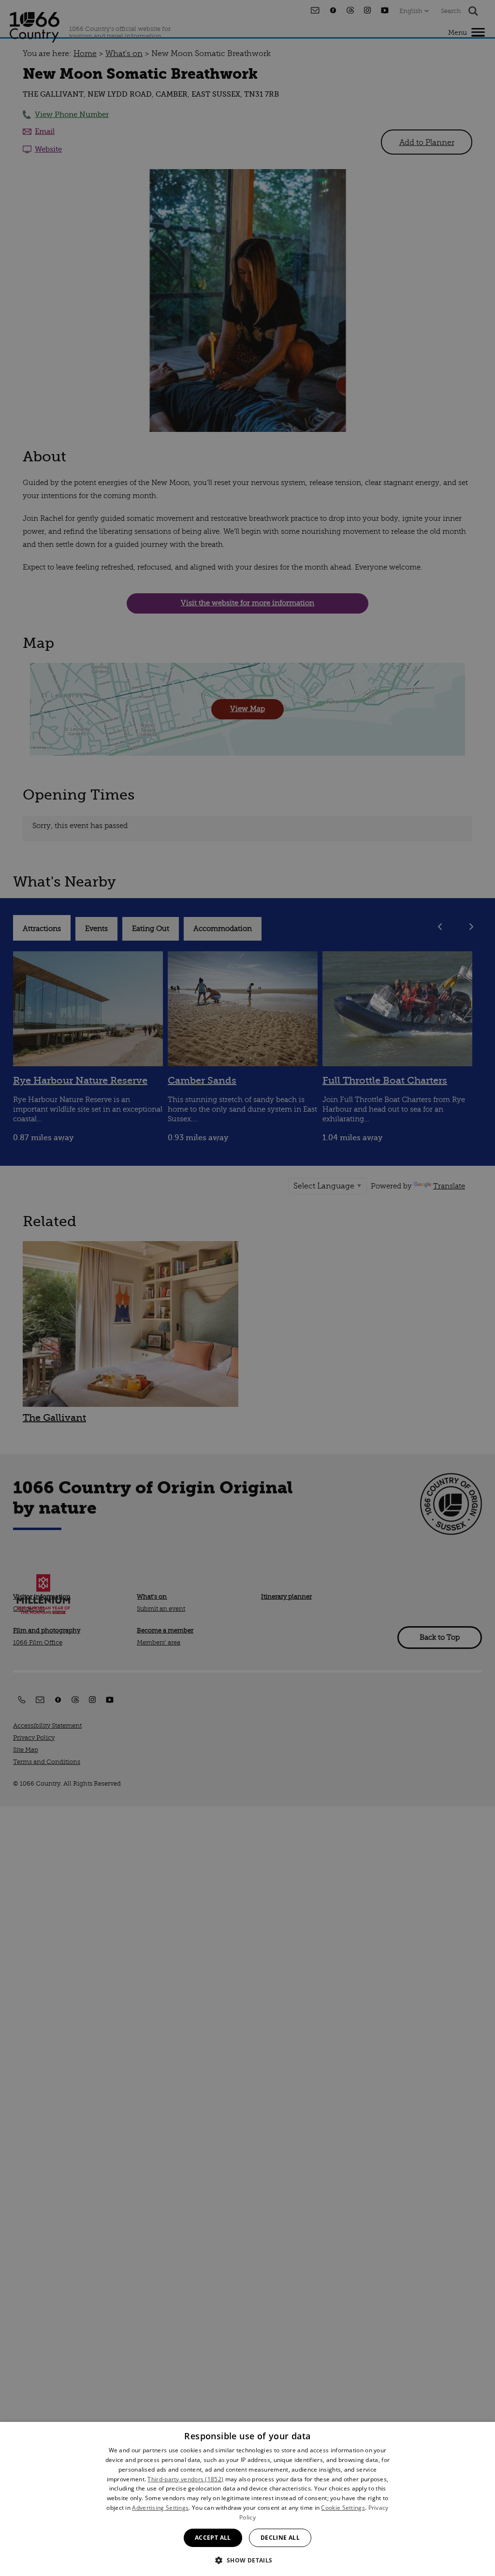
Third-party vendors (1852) (185, 2479)
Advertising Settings (160, 2508)
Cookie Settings (343, 2508)
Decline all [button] (280, 2538)
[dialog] (247, 2499)
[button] (247, 2559)
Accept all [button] (213, 2538)
